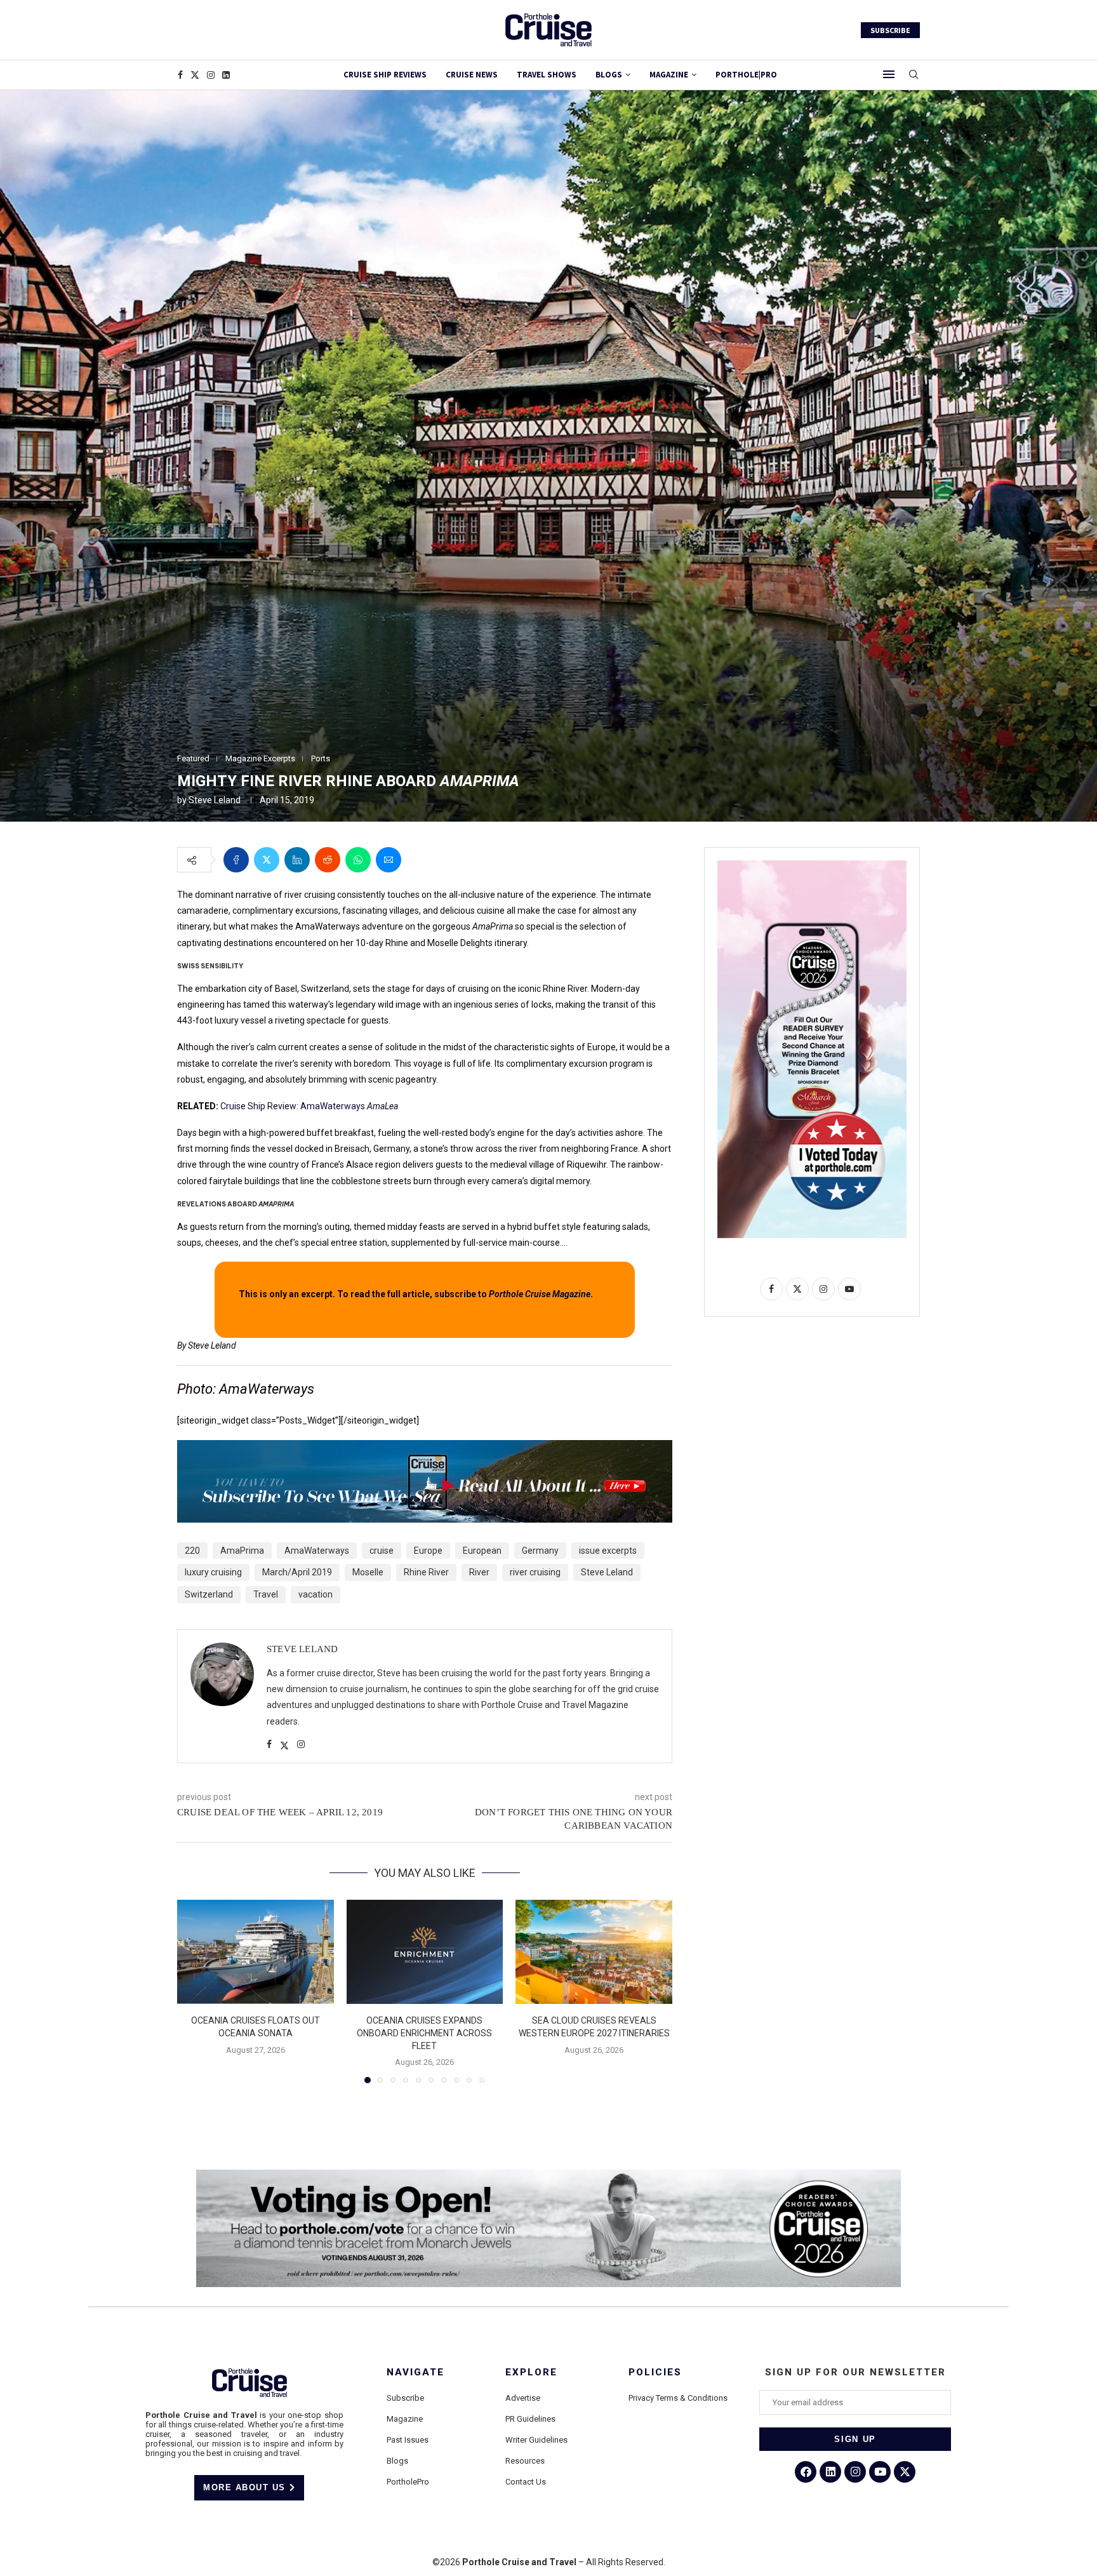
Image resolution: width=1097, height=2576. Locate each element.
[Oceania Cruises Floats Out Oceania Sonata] (256, 1952)
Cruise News (472, 75)
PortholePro (408, 2482)
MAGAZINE (669, 75)
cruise (382, 1551)
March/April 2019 (297, 1572)
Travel (266, 1594)
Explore (531, 2372)
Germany (540, 1551)
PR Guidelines (530, 2419)
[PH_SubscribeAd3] (425, 1449)
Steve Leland (215, 800)
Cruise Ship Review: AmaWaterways (309, 1106)
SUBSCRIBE (890, 30)
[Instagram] (211, 75)
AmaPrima (242, 1551)
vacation (316, 1594)
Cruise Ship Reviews (385, 75)
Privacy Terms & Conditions (678, 2398)
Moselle (368, 1572)
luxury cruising (213, 1572)
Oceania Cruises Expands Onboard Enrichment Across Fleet (424, 2033)
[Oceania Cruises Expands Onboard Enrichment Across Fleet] (425, 1952)
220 (192, 1551)
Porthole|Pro (746, 75)
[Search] (914, 75)
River (479, 1572)
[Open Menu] (889, 74)
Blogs (609, 75)
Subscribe (405, 2398)
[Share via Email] (389, 860)
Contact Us (526, 2482)
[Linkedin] (226, 75)
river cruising (535, 1572)
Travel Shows (547, 75)
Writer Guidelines (536, 2440)
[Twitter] (195, 75)
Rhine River (426, 1572)
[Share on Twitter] (267, 860)
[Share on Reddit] (328, 860)
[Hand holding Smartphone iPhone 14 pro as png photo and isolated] (812, 865)
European (482, 1551)
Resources (525, 2461)
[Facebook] (180, 75)
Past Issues (408, 2440)
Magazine (405, 2419)
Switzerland (209, 1594)
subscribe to (512, 1294)
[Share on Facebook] (236, 860)
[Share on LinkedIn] (297, 860)
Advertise (523, 2398)
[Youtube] (880, 2472)
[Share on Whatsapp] (358, 860)
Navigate (416, 2372)
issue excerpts (608, 1551)
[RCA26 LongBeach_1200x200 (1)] (548, 2175)
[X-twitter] (905, 2472)
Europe (428, 1551)
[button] (194, 1991)
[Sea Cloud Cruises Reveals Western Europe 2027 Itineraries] (594, 1952)
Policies (655, 2372)
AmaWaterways (317, 1551)
